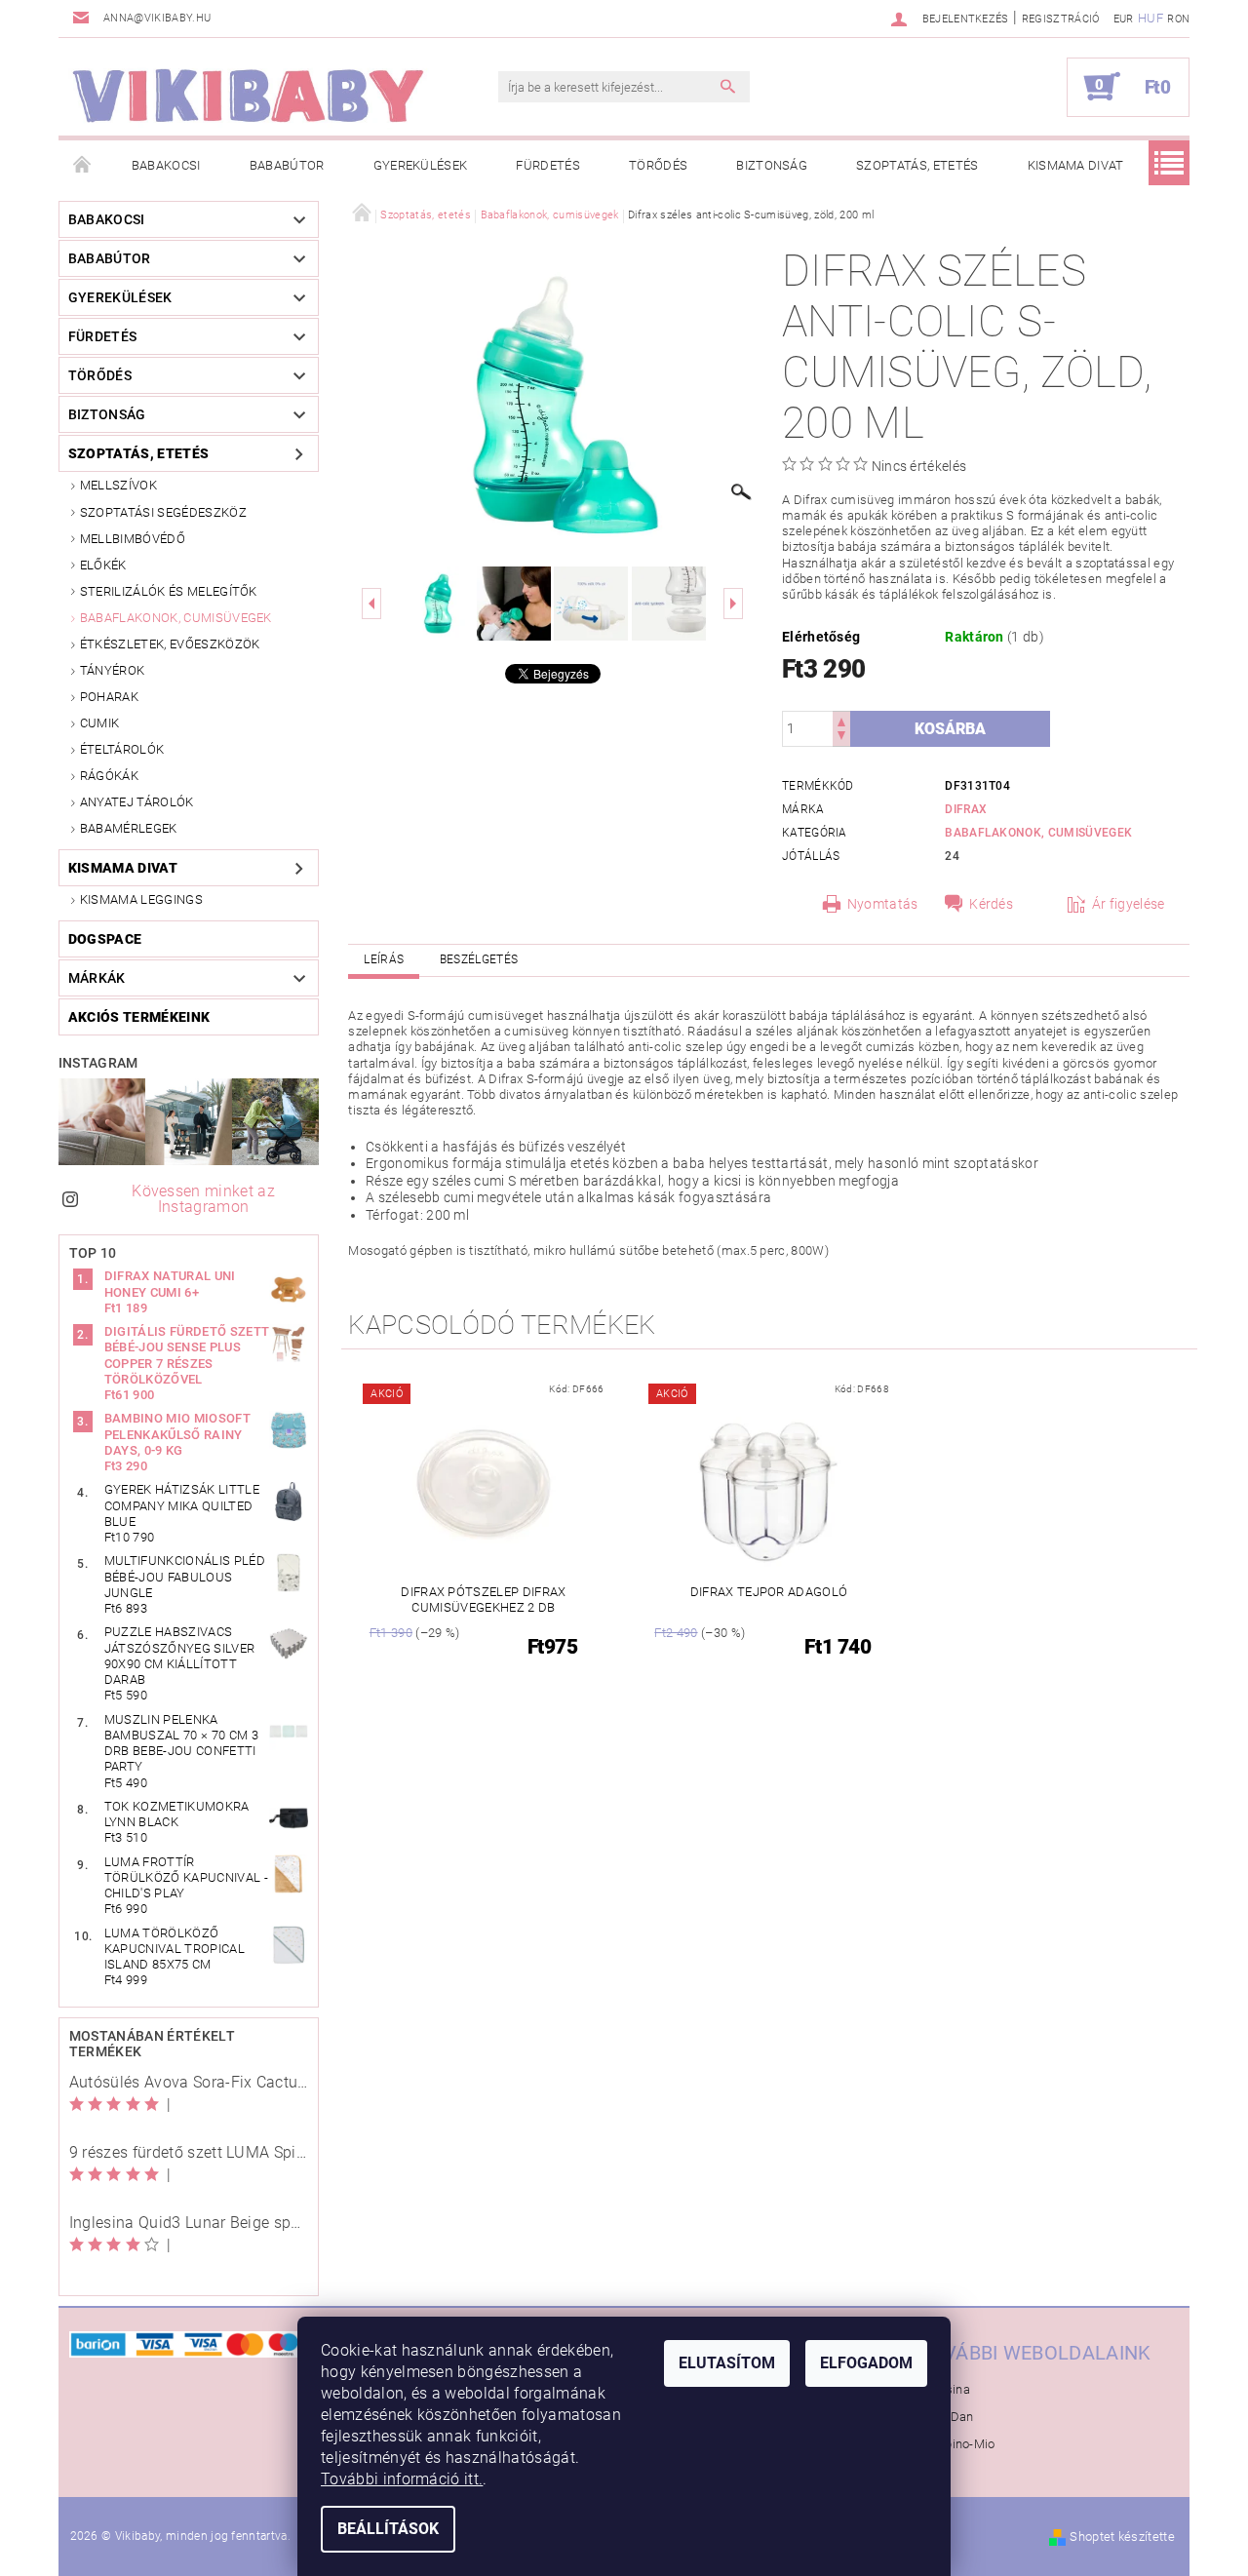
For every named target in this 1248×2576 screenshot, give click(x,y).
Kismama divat (1076, 165)
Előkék (103, 565)
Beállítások (388, 2529)
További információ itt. (402, 2479)
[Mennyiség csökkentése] (841, 738)
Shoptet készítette (1122, 2537)
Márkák (97, 978)
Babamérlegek (129, 828)
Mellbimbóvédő (133, 539)
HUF (1150, 18)
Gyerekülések (421, 165)
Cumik (100, 723)
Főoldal (83, 166)
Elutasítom (727, 2363)
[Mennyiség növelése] (841, 720)
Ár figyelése (1129, 904)
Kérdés (991, 904)
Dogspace (105, 939)
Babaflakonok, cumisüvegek (176, 618)
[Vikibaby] (249, 97)
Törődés (658, 165)
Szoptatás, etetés (917, 165)
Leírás (384, 959)
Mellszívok (118, 485)
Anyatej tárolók (137, 802)
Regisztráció (1061, 19)
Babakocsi (166, 165)
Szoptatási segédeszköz (163, 512)
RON (1178, 19)
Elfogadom (866, 2363)
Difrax (966, 809)
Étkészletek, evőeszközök (170, 644)
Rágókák (109, 776)
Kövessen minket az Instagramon (203, 1199)
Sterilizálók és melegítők (169, 591)
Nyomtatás (883, 904)
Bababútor (287, 165)
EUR (1124, 19)
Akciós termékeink (139, 1017)
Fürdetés (548, 165)
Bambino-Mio (956, 2444)
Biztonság (772, 165)
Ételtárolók (122, 749)
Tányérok (113, 670)
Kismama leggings (141, 899)
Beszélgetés (479, 959)
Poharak (109, 697)
